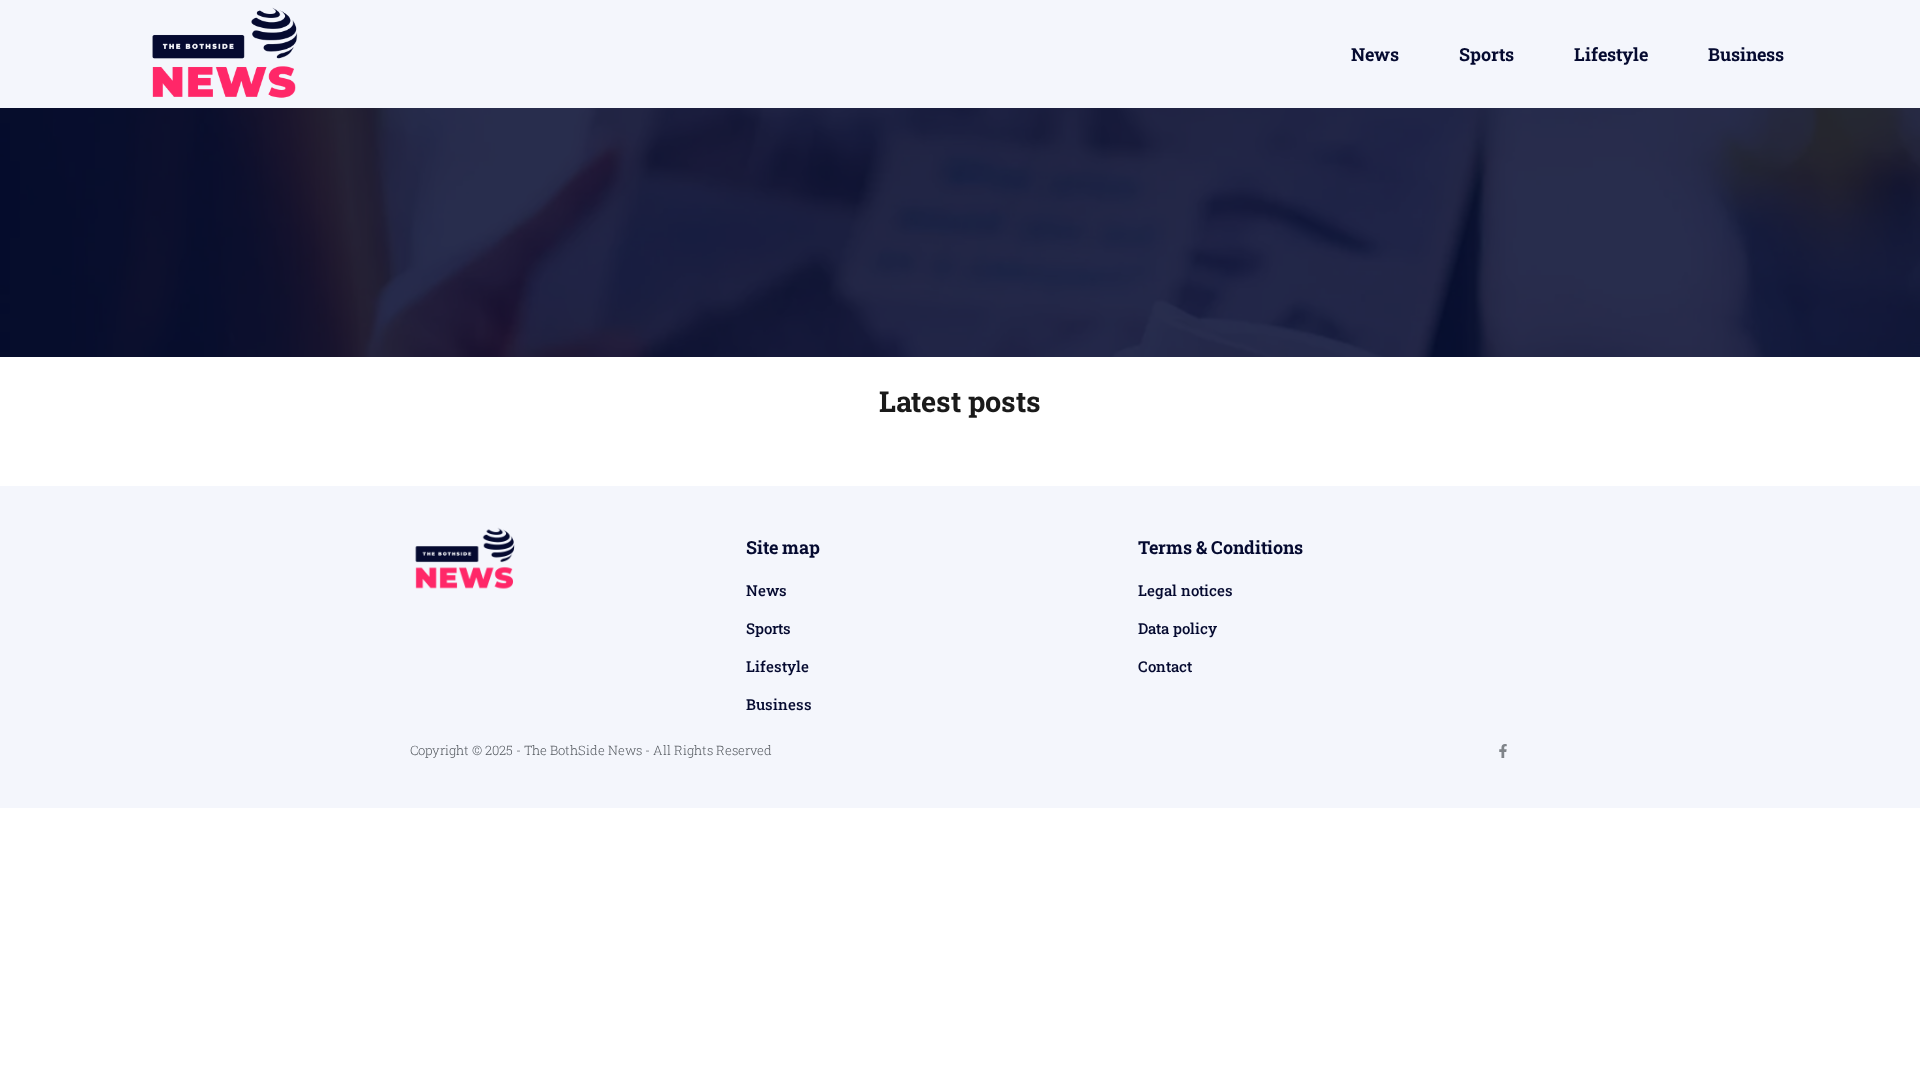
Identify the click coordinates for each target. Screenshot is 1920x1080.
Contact (1165, 666)
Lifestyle (1611, 54)
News (1375, 54)
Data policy (1177, 628)
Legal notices (1185, 590)
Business (1746, 54)
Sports (1486, 54)
